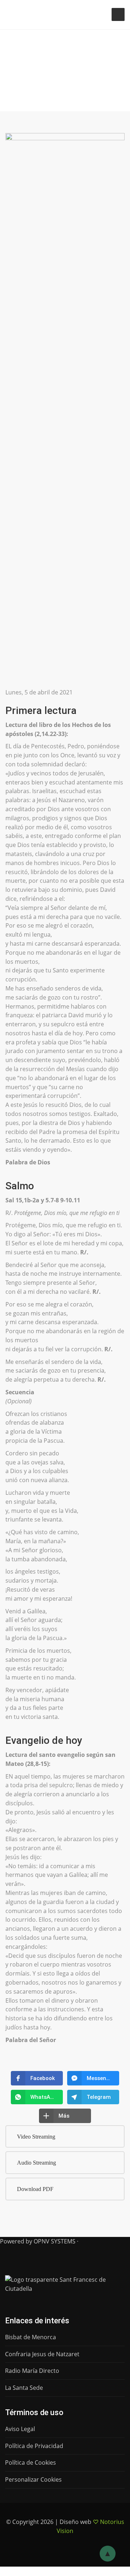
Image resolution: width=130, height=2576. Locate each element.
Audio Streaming (36, 2163)
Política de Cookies (31, 2462)
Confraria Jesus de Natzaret (42, 2354)
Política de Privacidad (34, 2446)
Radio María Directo (32, 2371)
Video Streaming (36, 2137)
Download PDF (35, 2189)
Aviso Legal (20, 2429)
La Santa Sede (24, 2388)
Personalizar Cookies (33, 2479)
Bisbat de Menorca (31, 2337)
